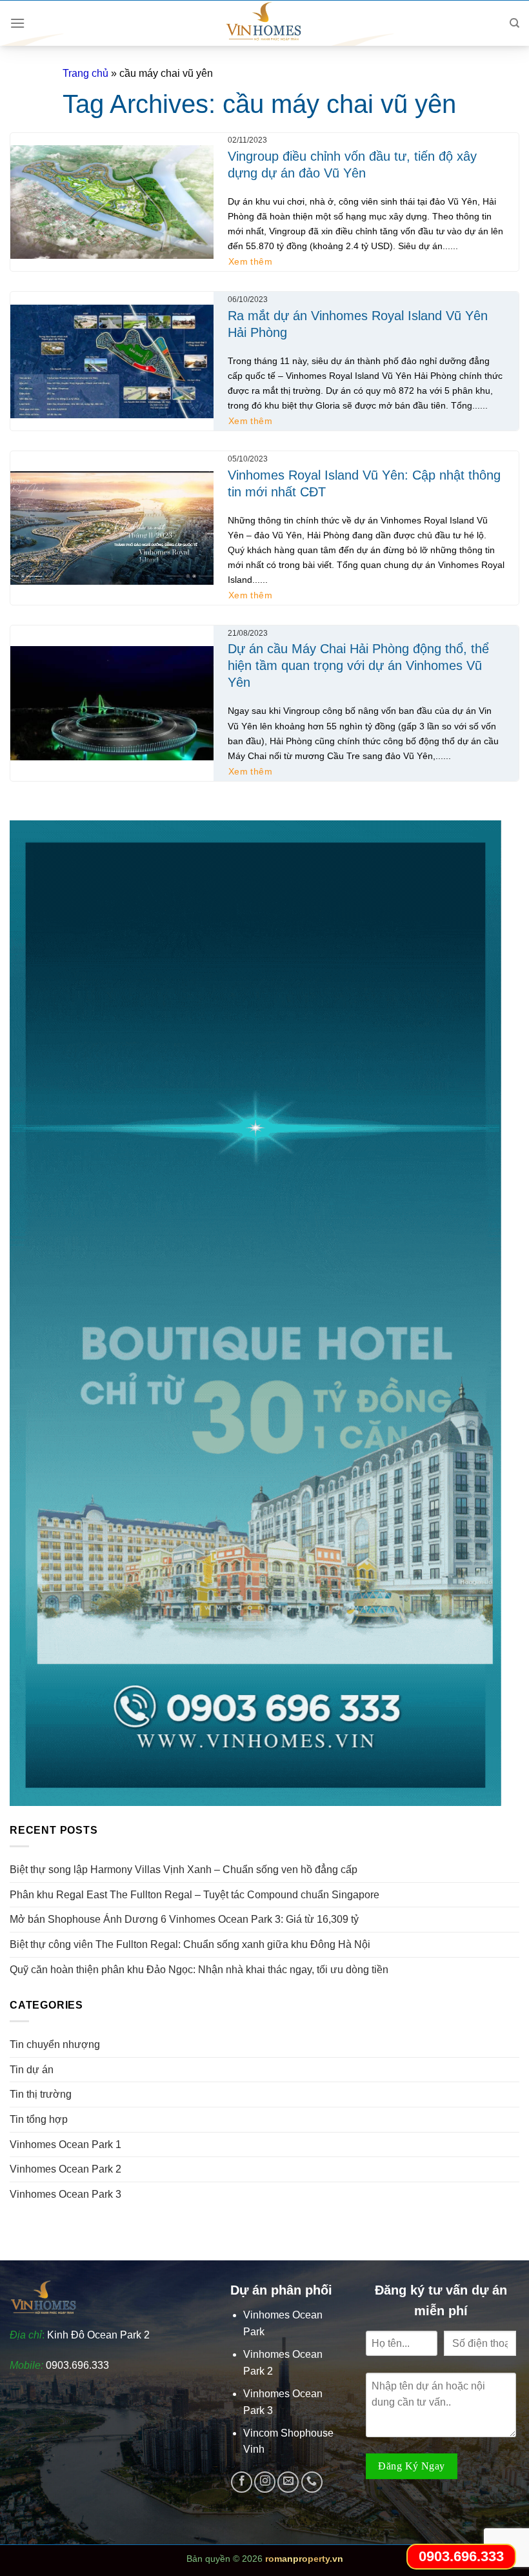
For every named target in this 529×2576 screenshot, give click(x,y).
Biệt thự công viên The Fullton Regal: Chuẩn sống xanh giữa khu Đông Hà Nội (190, 1944)
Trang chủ (85, 73)
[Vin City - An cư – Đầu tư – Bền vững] (264, 23)
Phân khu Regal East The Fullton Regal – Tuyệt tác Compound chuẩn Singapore (195, 1895)
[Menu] (17, 23)
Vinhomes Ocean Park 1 (65, 2145)
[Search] (514, 23)
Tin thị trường (41, 2094)
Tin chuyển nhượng (55, 2044)
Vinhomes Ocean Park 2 (65, 2169)
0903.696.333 (77, 2365)
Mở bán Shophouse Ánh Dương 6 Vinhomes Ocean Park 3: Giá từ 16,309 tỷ (184, 1919)
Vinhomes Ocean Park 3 (65, 2194)
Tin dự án (32, 2070)
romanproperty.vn (304, 2559)
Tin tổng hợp (39, 2119)
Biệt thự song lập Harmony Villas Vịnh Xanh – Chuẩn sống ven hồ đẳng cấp (184, 1870)
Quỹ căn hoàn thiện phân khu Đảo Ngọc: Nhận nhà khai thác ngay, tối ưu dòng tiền (199, 1970)
